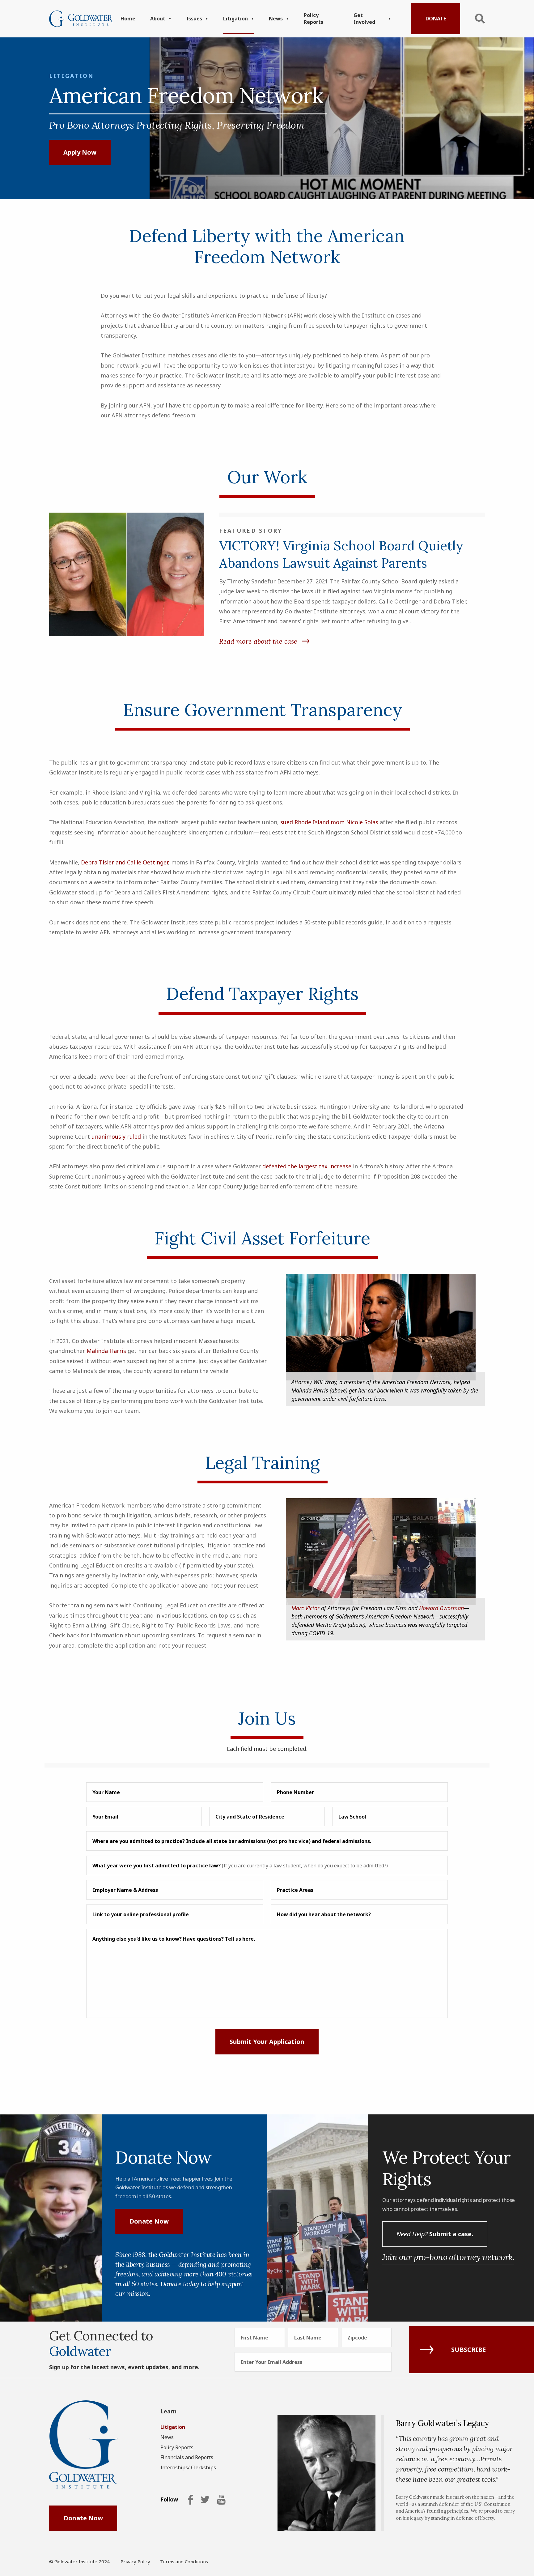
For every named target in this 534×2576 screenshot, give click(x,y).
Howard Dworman (441, 1608)
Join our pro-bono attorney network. (448, 2257)
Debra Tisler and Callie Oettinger (125, 862)
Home (128, 19)
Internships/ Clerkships (188, 2467)
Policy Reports (314, 19)
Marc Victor (305, 1608)
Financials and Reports (187, 2457)
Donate (436, 19)
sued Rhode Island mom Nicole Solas (329, 822)
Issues (194, 19)
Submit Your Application (267, 2042)
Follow (169, 2500)
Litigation (235, 19)
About (158, 19)
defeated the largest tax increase (307, 1166)
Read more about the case (258, 641)
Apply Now (80, 152)
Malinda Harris (106, 1351)
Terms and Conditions (184, 2561)
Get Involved (364, 19)
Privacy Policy (135, 2561)
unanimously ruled (116, 1137)
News (276, 19)
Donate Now (149, 2221)
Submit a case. (435, 2234)
